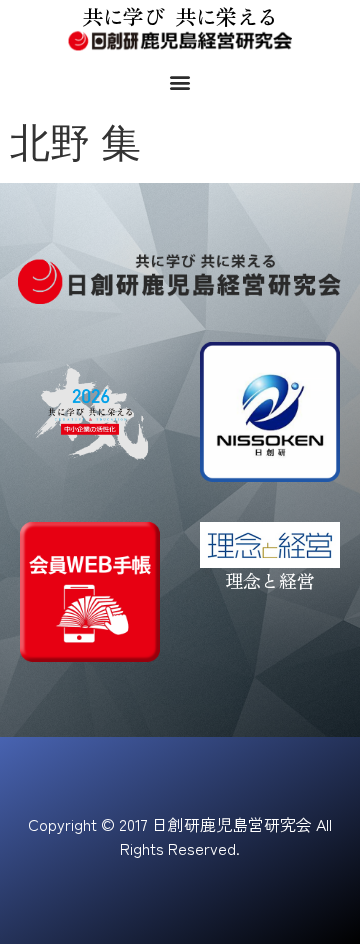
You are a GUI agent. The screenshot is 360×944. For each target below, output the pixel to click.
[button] (180, 81)
